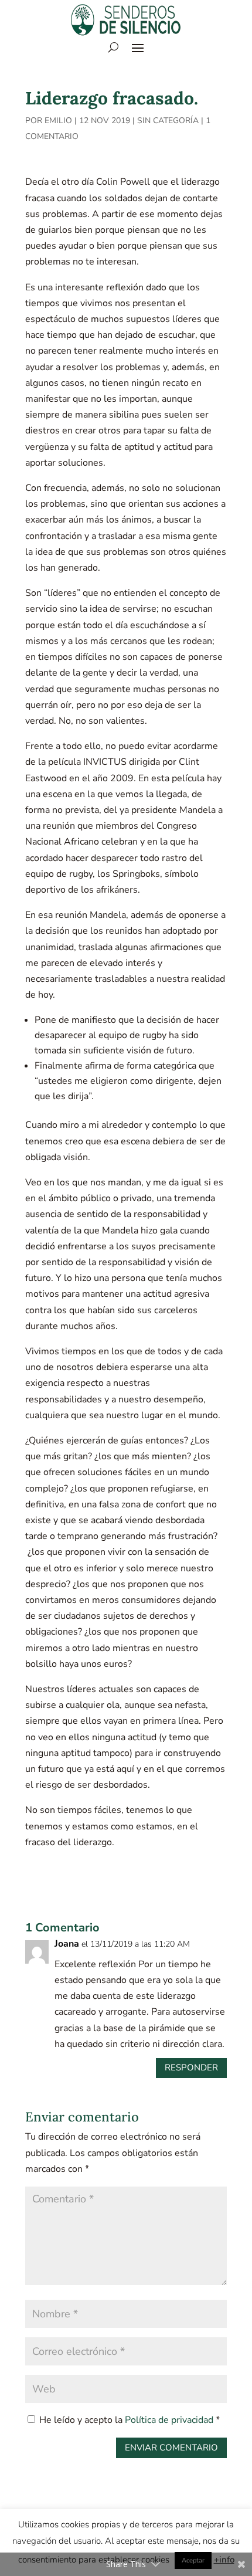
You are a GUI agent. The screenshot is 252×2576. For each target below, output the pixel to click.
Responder (191, 2067)
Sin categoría (168, 121)
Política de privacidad (170, 2420)
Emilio (58, 121)
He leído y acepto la (130, 2420)
